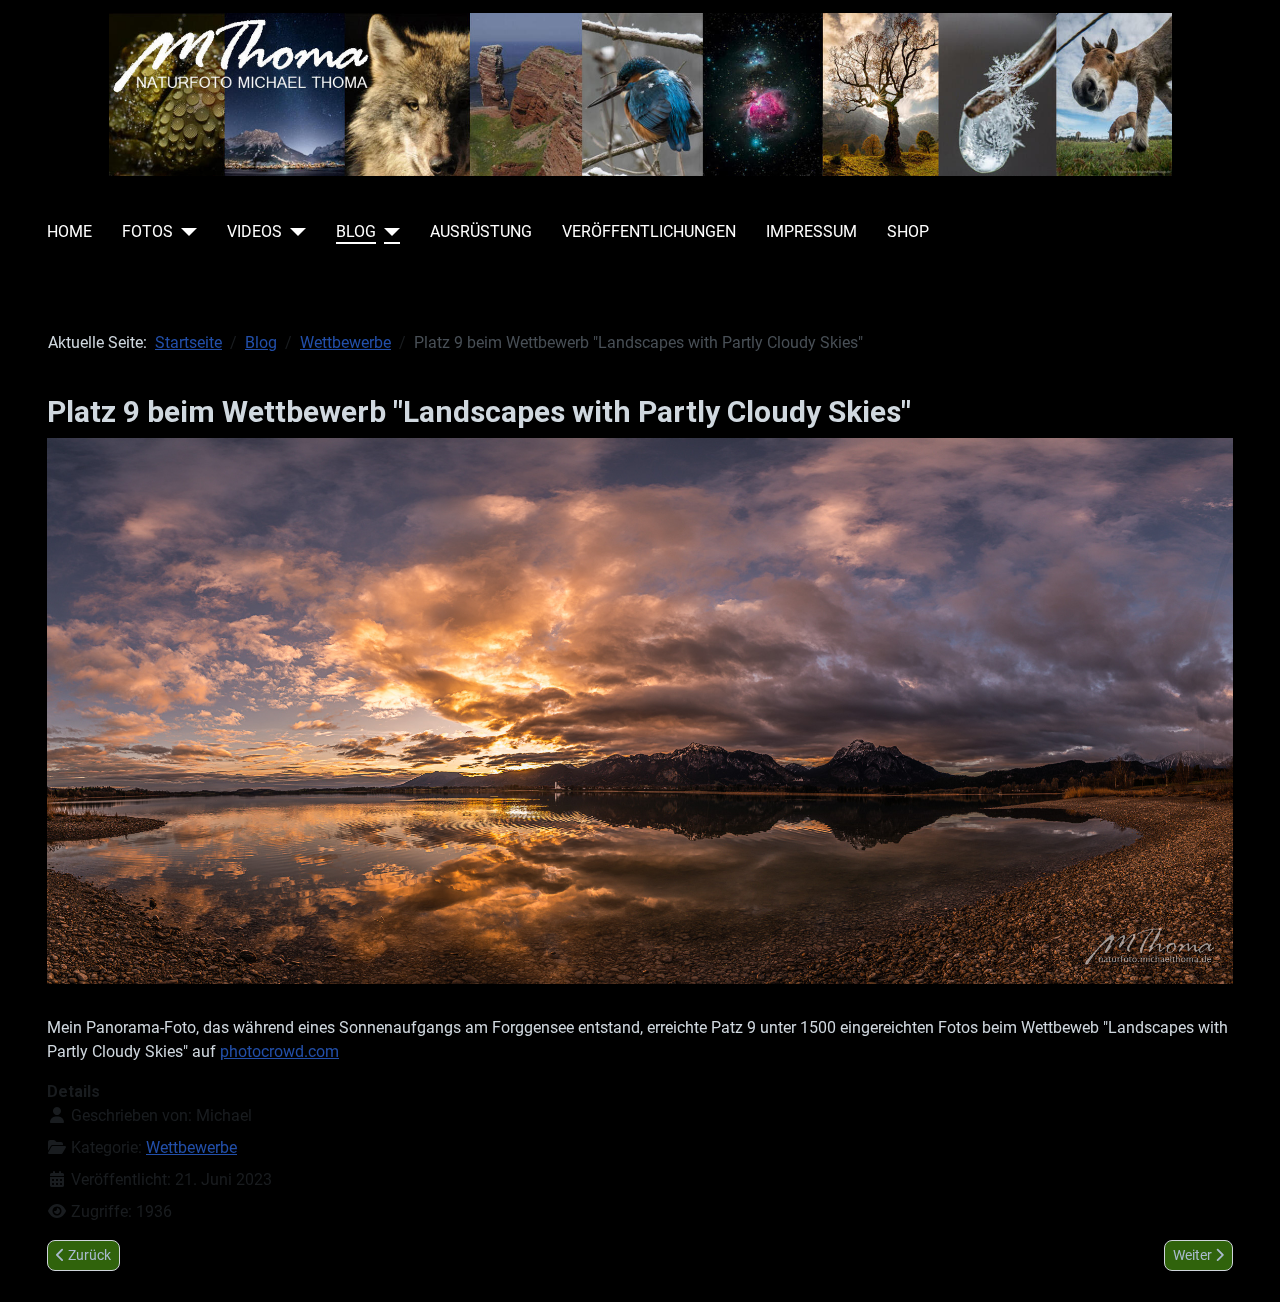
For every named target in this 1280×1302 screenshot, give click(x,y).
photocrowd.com (279, 1051)
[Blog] (388, 232)
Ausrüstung (481, 231)
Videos (254, 231)
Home (69, 231)
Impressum (811, 231)
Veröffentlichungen (649, 231)
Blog (356, 231)
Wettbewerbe (191, 1147)
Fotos (147, 231)
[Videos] (294, 232)
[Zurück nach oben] (1245, 1265)
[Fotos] (185, 232)
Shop (908, 231)
